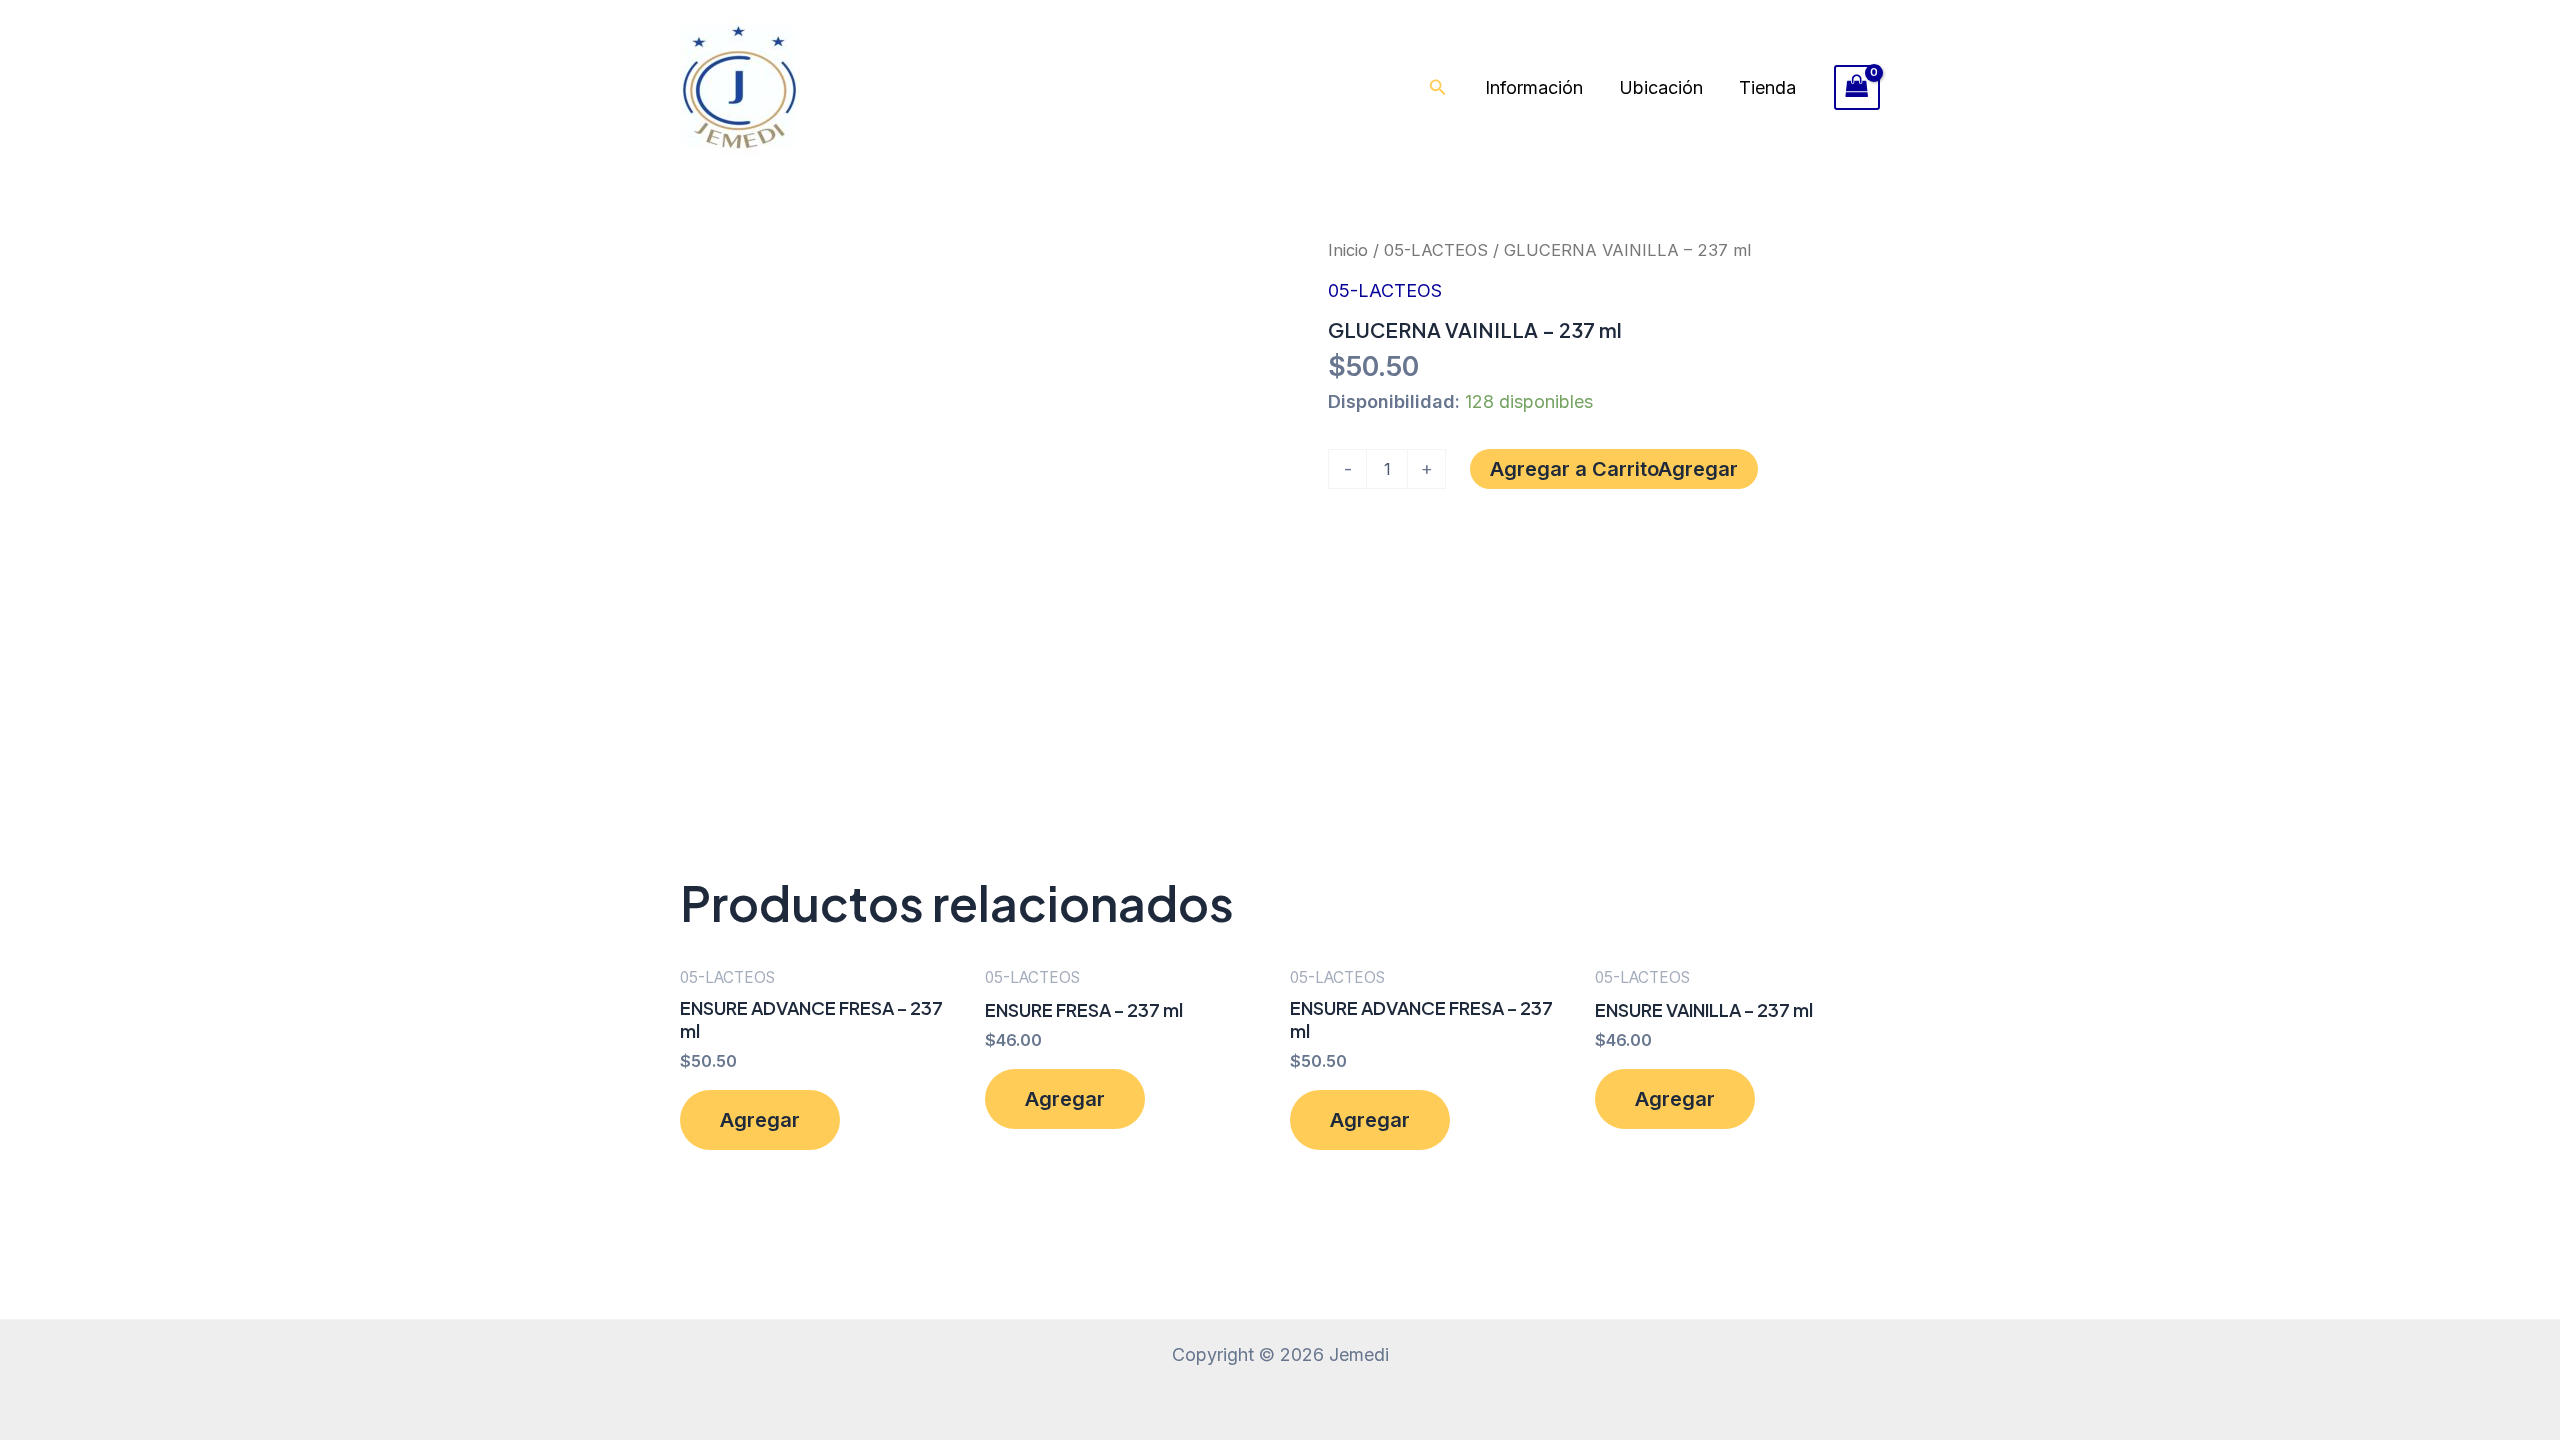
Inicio (1348, 250)
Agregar (1698, 469)
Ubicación (1661, 87)
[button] (1438, 87)
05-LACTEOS (1436, 250)
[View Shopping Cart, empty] (1857, 87)
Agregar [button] (760, 1120)
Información (1534, 87)
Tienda (1767, 87)
